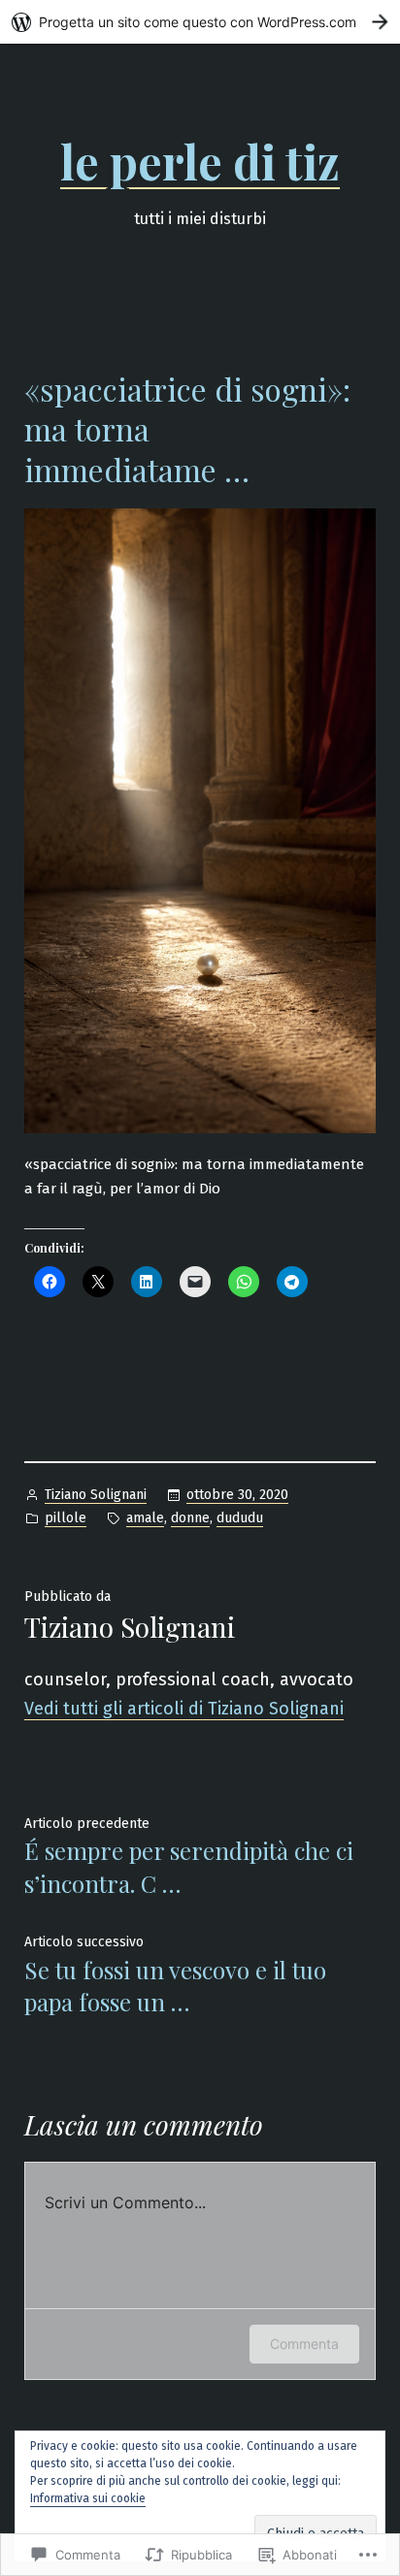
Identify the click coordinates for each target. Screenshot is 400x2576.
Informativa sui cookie (88, 2498)
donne (190, 1518)
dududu (240, 1518)
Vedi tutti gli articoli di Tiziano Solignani (184, 1709)
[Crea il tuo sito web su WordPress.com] (200, 22)
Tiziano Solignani (96, 1495)
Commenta (304, 2344)
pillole (66, 1518)
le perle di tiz (200, 161)
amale (145, 1518)
